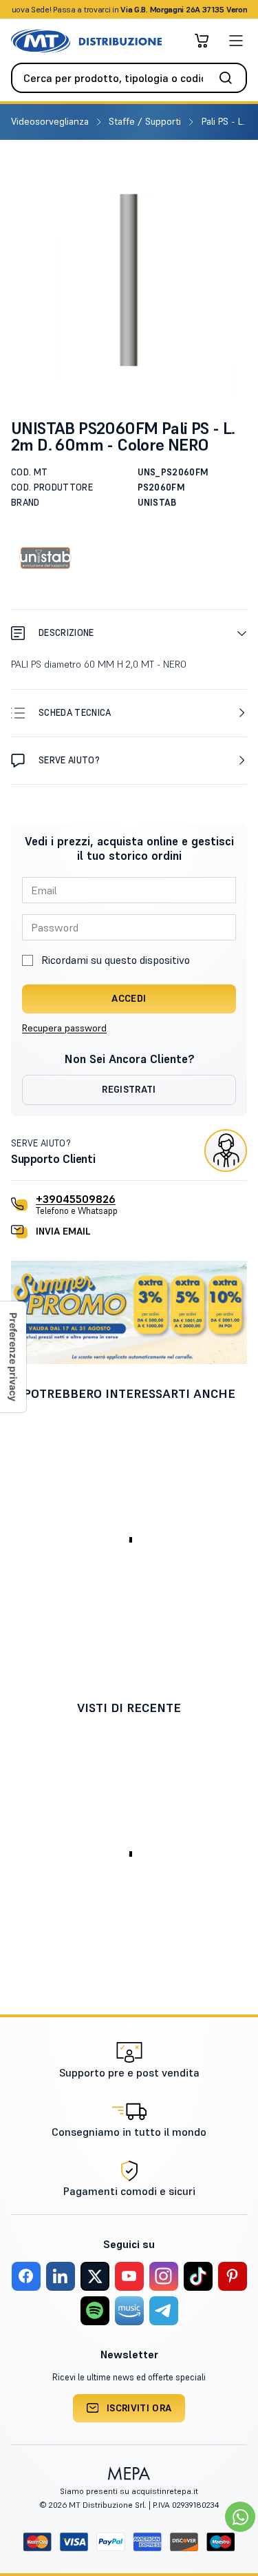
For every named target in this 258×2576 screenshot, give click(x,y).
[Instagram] (164, 2276)
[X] (95, 2276)
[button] (129, 633)
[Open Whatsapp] (240, 2517)
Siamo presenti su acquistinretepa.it (129, 2491)
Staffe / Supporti (146, 121)
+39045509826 (76, 1199)
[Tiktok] (198, 2276)
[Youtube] (129, 2276)
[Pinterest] (233, 2276)
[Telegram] (164, 2311)
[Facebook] (26, 2276)
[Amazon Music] (129, 2311)
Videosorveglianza (51, 121)
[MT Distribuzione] (86, 41)
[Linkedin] (61, 2276)
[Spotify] (95, 2311)
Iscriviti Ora (139, 2408)
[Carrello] (202, 41)
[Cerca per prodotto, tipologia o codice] (230, 78)
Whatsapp (203, 9)
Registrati (129, 1089)
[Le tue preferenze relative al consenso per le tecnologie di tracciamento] (13, 1357)
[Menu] (236, 41)
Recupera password (64, 1028)
